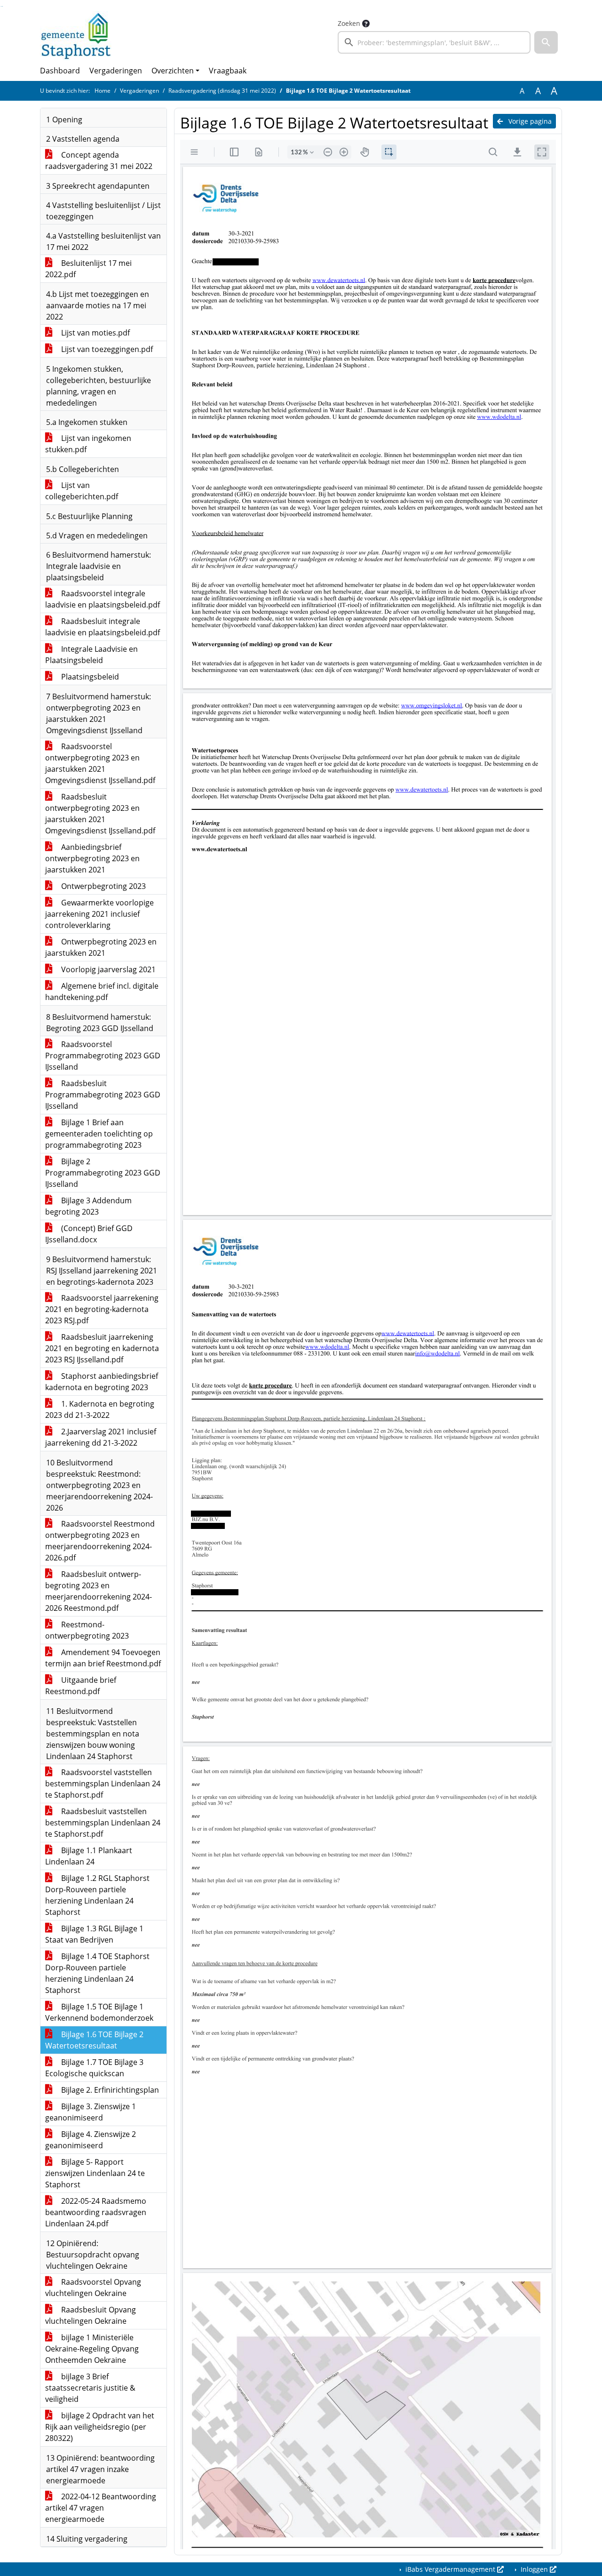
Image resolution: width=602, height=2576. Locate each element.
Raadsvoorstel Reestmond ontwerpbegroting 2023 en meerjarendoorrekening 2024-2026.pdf (100, 1541)
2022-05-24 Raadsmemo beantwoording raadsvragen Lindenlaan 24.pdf (96, 2212)
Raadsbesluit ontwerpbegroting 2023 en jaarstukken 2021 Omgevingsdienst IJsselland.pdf (100, 814)
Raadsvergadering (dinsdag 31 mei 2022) (222, 91)
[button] (546, 42)
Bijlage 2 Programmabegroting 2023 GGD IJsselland (103, 1173)
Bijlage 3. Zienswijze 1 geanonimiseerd (91, 2112)
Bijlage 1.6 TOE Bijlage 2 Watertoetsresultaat (94, 2040)
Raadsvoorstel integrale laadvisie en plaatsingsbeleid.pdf (103, 599)
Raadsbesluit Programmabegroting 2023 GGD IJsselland (103, 1095)
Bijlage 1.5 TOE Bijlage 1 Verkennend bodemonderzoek (99, 2012)
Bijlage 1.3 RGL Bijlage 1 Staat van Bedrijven (94, 1934)
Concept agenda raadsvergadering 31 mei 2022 (99, 160)
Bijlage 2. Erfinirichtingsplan (109, 2090)
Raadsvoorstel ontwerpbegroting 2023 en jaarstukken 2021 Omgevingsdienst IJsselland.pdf (100, 763)
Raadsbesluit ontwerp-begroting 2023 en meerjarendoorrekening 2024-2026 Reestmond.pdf (99, 1591)
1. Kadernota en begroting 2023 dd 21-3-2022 (100, 1409)
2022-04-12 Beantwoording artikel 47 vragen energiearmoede (101, 2508)
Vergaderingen (116, 71)
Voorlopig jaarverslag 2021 (107, 969)
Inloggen (534, 2569)
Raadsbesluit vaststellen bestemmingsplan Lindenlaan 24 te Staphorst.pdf (103, 1823)
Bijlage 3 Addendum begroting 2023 (88, 1206)
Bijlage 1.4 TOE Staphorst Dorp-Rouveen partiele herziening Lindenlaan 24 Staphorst (97, 1973)
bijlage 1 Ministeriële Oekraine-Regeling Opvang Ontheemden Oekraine (92, 2349)
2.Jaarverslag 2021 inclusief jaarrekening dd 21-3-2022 (101, 1437)
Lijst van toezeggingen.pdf (106, 349)
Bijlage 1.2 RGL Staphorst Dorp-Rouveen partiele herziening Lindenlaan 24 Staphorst (97, 1895)
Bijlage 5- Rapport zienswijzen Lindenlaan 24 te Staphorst (95, 2173)
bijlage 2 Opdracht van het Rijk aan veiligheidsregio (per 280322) (100, 2427)
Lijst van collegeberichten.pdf (82, 491)
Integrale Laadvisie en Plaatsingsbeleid (91, 655)
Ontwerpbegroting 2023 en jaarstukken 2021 (101, 947)
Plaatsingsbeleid (89, 677)
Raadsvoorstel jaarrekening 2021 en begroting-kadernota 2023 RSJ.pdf (102, 1309)
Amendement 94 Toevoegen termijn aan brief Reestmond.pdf (103, 1658)
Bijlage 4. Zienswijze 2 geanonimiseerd (91, 2140)
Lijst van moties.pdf (95, 333)
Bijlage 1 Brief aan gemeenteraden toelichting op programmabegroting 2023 (99, 1134)
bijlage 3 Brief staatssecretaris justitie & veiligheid (90, 2388)
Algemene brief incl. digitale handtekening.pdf (102, 992)
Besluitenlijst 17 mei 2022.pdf (88, 269)
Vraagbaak (228, 71)
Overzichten (173, 71)
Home (103, 91)
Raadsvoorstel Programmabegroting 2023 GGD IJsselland (103, 1056)
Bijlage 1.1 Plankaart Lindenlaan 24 (89, 1856)
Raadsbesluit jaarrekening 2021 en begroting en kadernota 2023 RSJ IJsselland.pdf (102, 1348)
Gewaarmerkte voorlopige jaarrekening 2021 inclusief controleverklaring (99, 914)
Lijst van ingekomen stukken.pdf (88, 444)
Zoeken (349, 23)
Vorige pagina (529, 121)
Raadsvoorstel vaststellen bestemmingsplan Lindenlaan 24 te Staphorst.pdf (103, 1784)
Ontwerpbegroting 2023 (103, 886)
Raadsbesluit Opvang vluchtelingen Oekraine (91, 2315)
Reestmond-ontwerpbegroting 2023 (87, 1630)
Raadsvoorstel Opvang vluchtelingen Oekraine (93, 2288)
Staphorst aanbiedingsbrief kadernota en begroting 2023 (102, 1382)
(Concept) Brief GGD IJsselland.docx (89, 1234)
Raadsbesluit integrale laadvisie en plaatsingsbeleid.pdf (103, 627)
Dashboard (60, 71)
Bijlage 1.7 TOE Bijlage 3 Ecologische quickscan (94, 2068)
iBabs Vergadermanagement (450, 2569)
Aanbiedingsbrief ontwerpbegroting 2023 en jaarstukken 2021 (92, 858)
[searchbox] (434, 42)
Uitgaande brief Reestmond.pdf (81, 1686)
